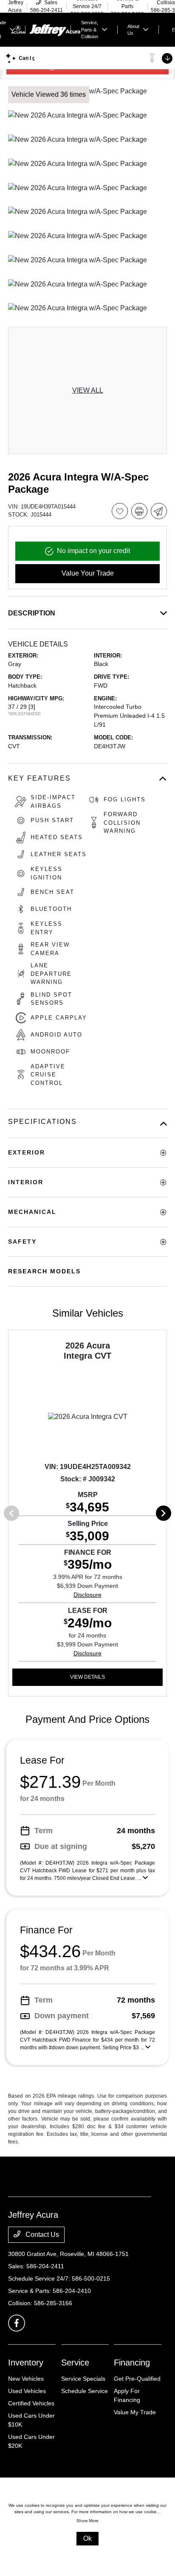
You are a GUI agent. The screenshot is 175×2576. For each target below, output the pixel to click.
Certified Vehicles (31, 2403)
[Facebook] (17, 2323)
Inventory (26, 2363)
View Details (87, 1677)
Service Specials (83, 2379)
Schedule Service (85, 2391)
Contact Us (41, 2235)
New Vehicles (26, 2379)
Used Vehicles (27, 2391)
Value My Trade (135, 2412)
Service (75, 2363)
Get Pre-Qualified (137, 2379)
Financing (132, 2363)
